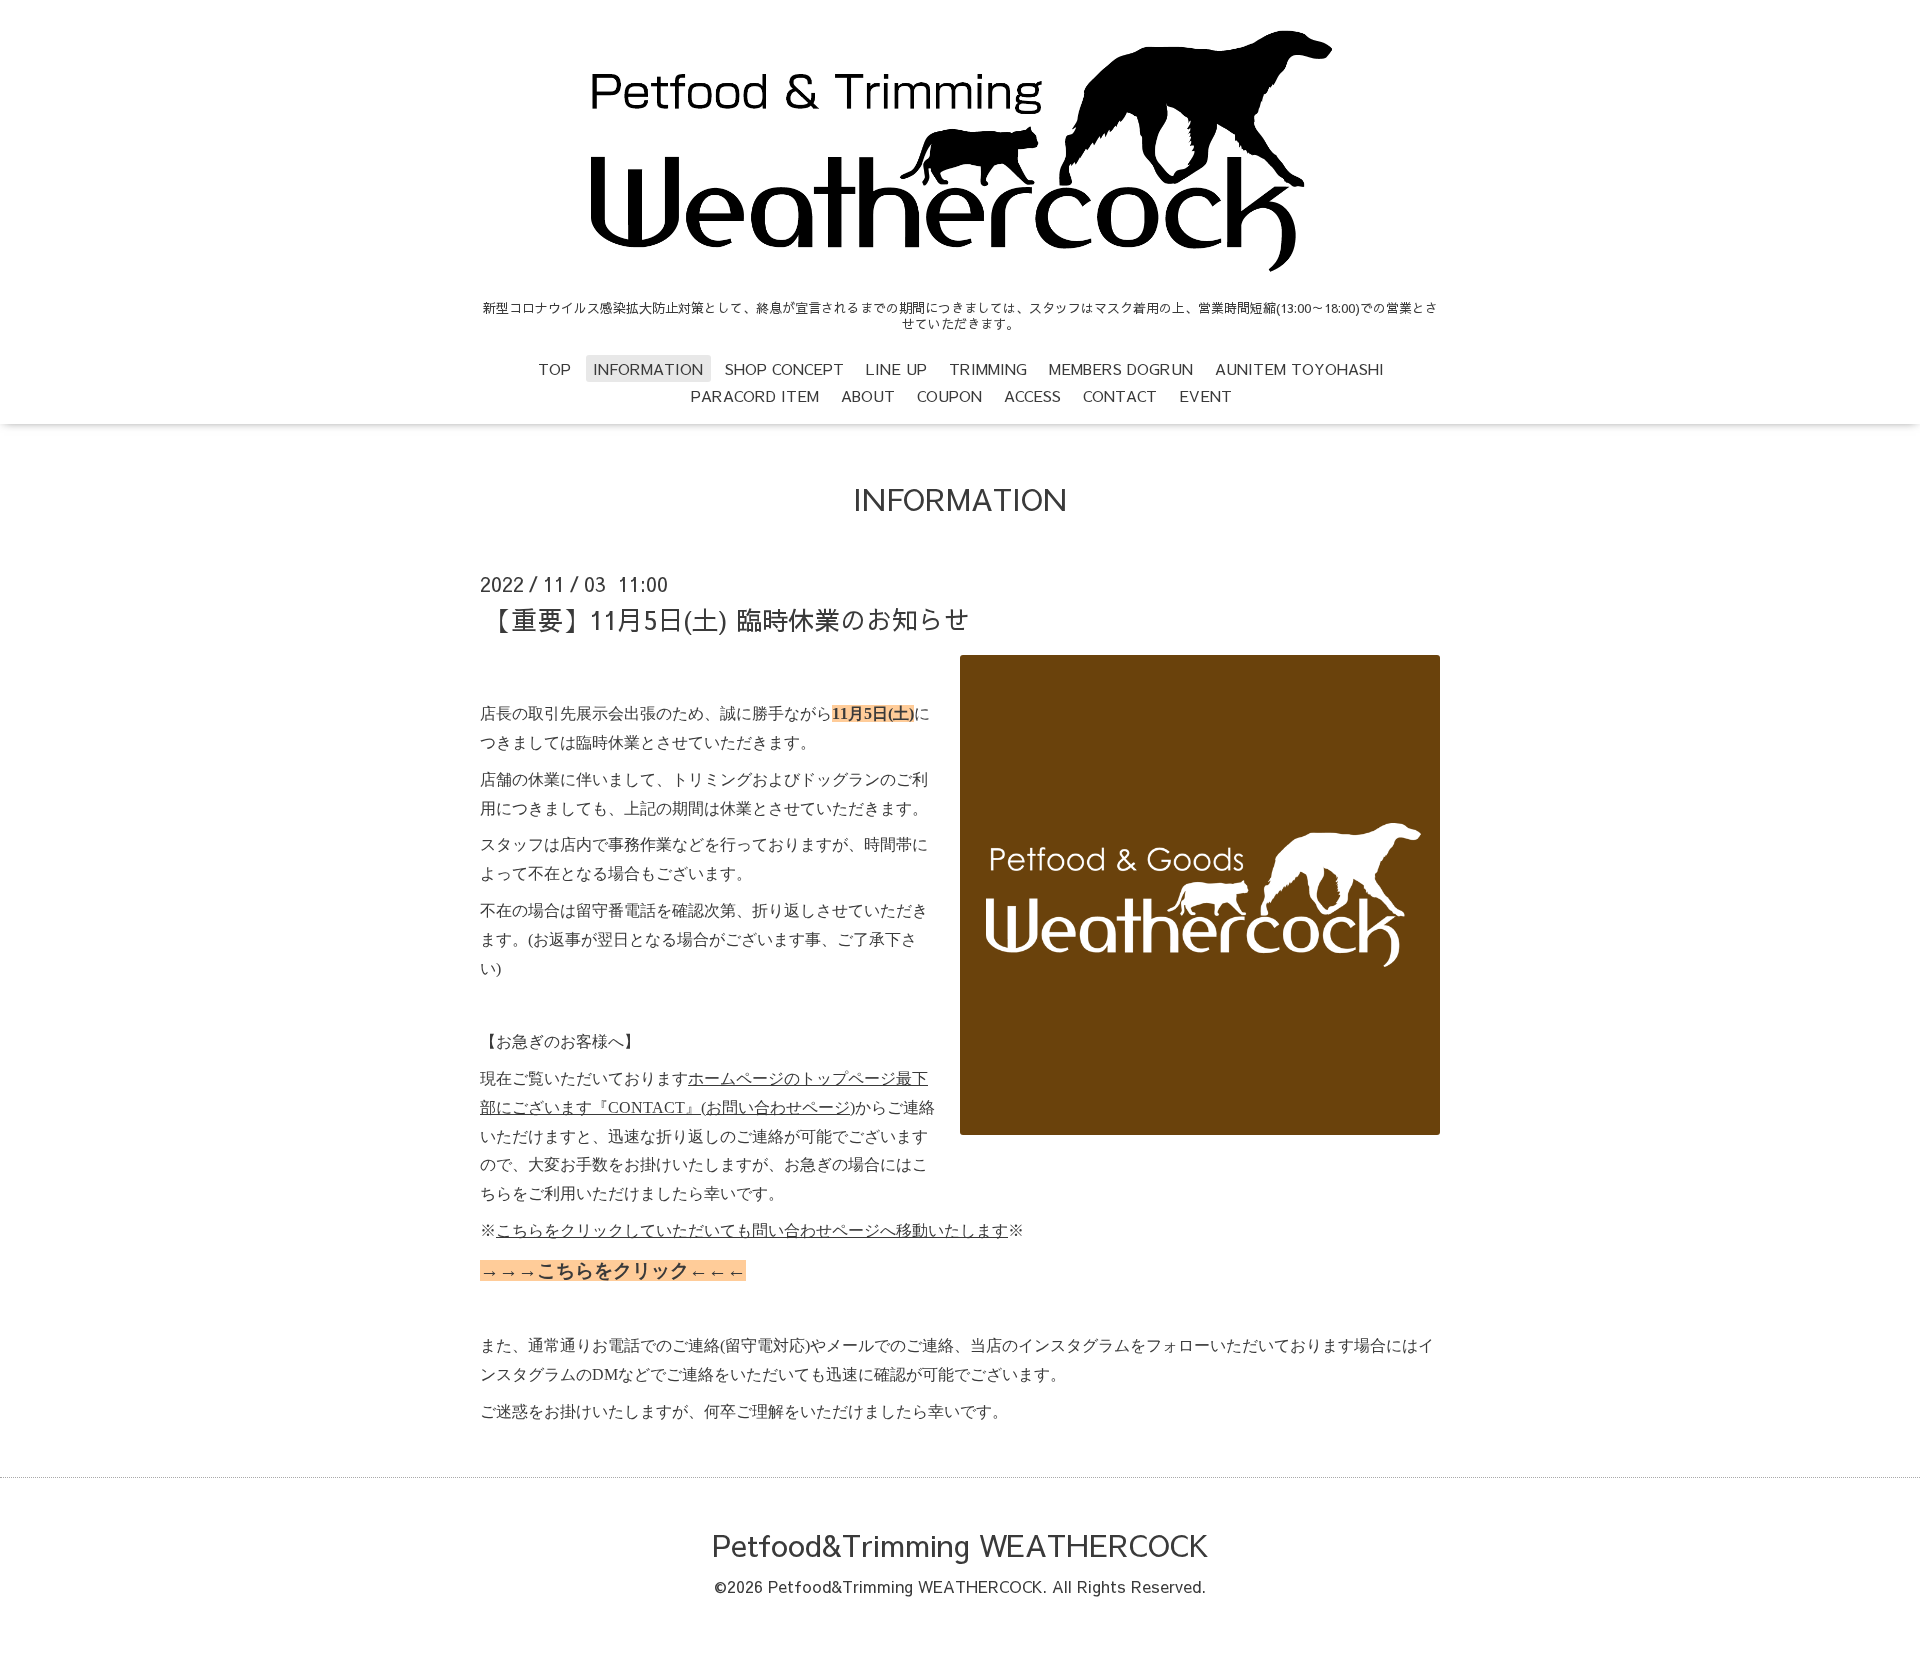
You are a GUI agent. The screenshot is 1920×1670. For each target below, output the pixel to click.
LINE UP (896, 368)
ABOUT (868, 395)
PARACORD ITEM (755, 395)
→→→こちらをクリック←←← (613, 1270)
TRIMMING (988, 368)
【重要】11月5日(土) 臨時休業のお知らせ (727, 619)
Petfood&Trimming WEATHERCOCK (960, 1544)
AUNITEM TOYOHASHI (1299, 368)
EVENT (1205, 395)
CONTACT (1120, 395)
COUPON (949, 395)
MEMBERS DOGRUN (1121, 368)
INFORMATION (648, 368)
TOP (554, 368)
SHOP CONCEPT (784, 368)
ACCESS (1032, 395)
